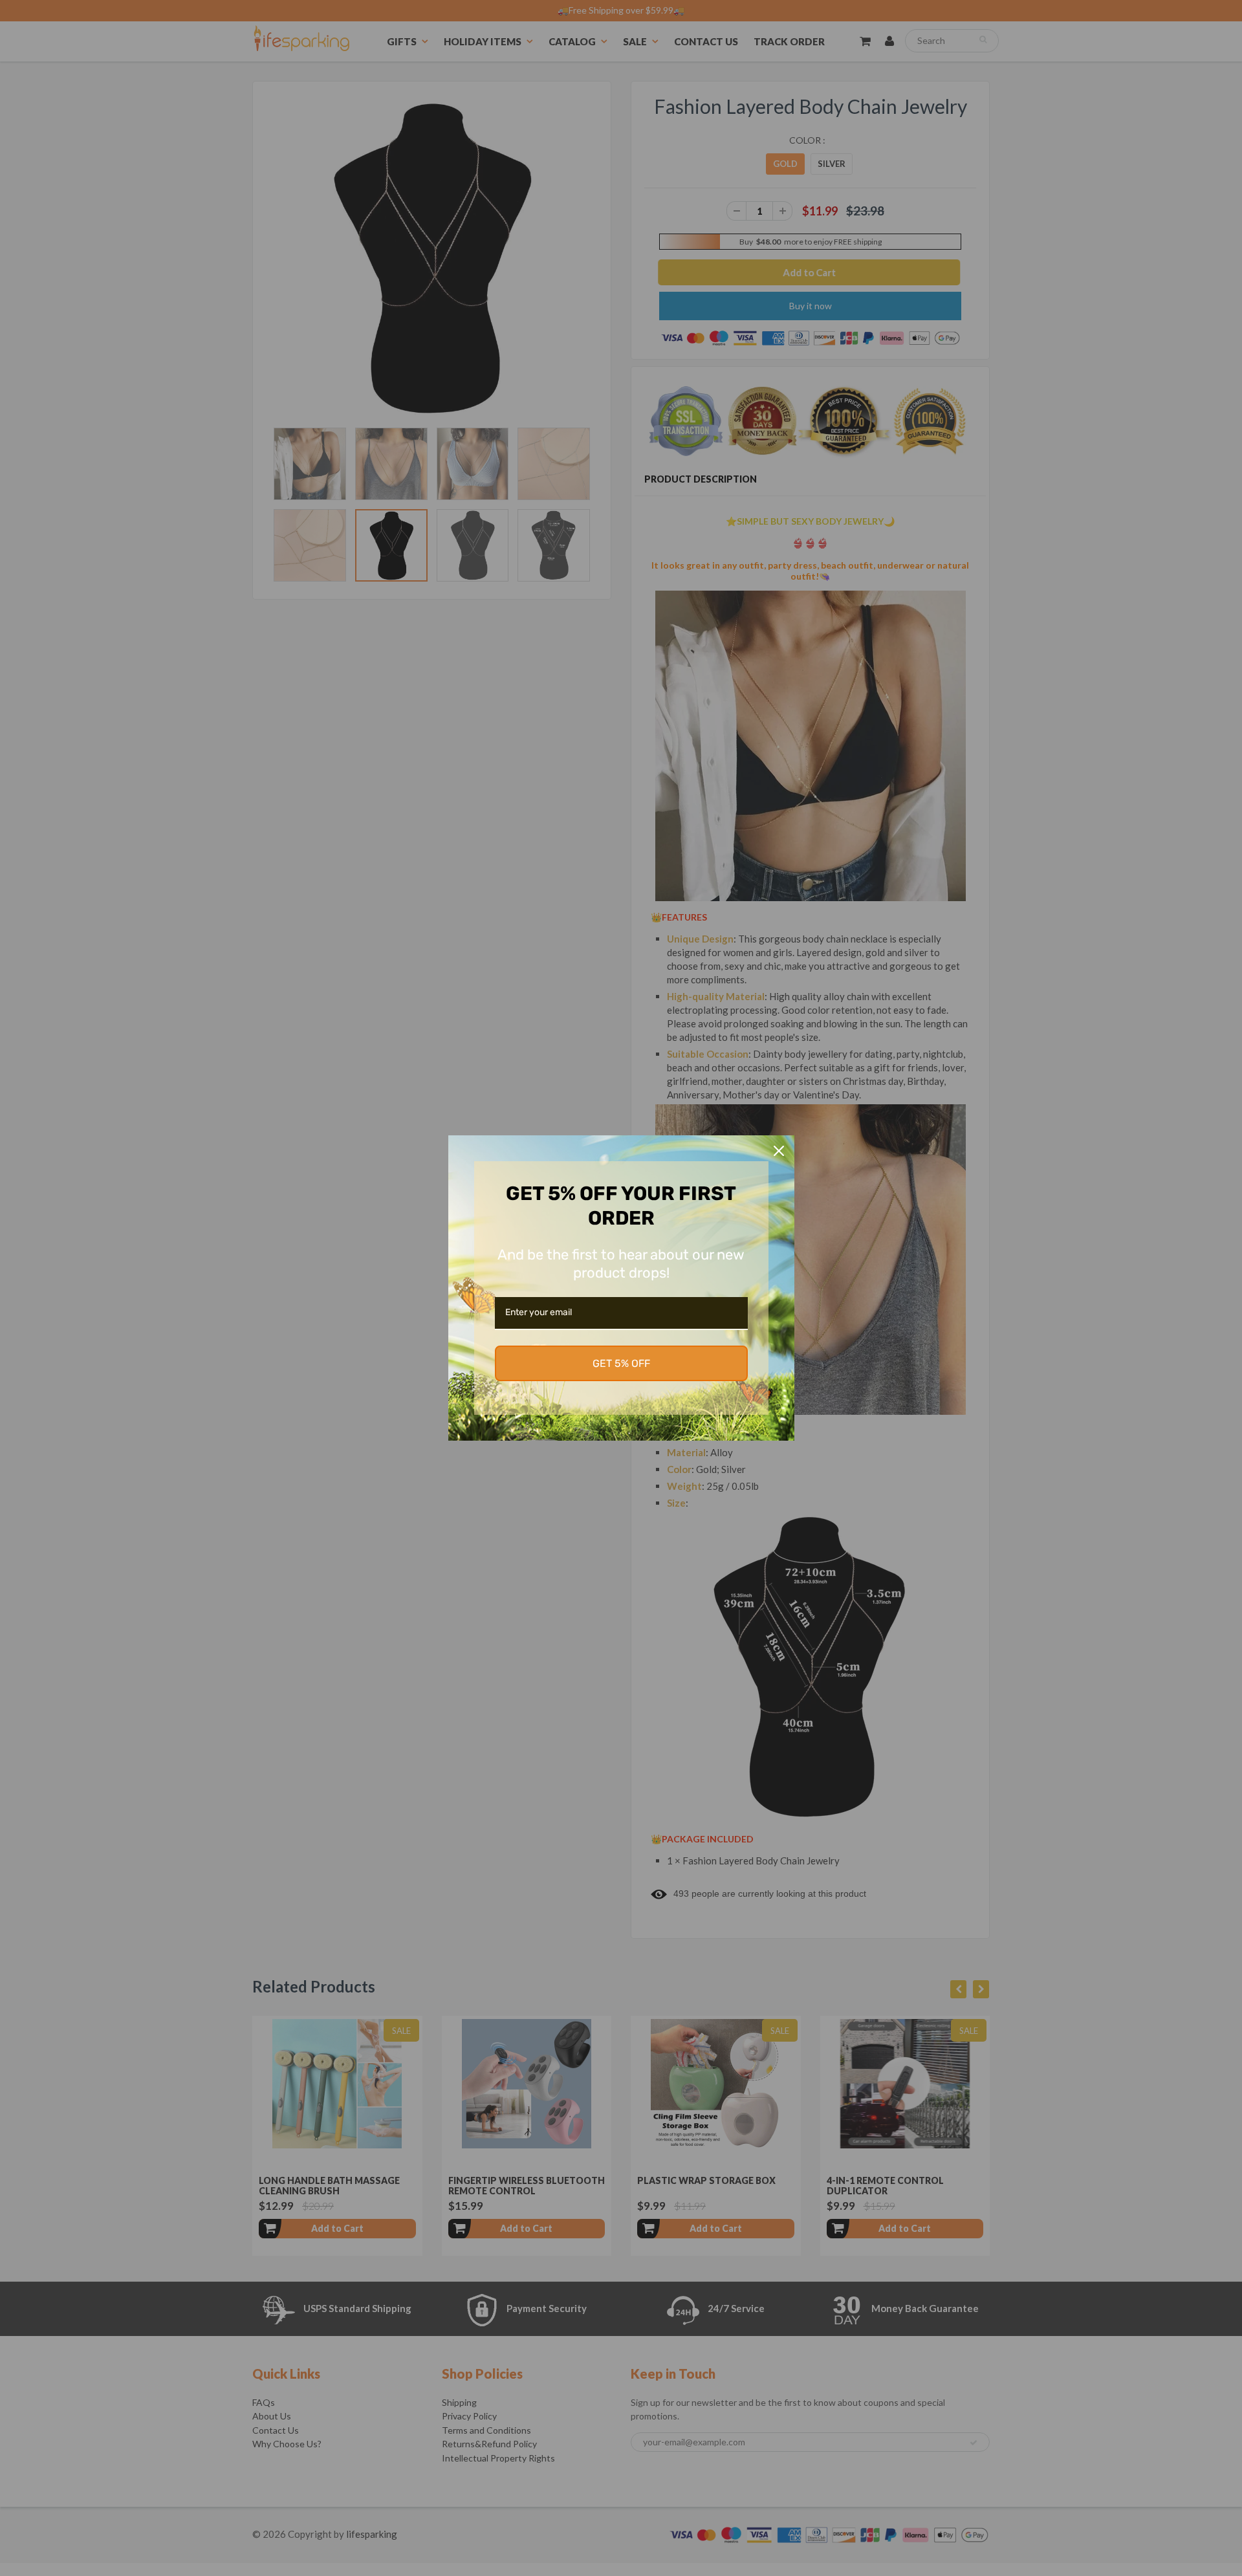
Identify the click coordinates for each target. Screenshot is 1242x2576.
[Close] (779, 1151)
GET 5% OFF (621, 1363)
